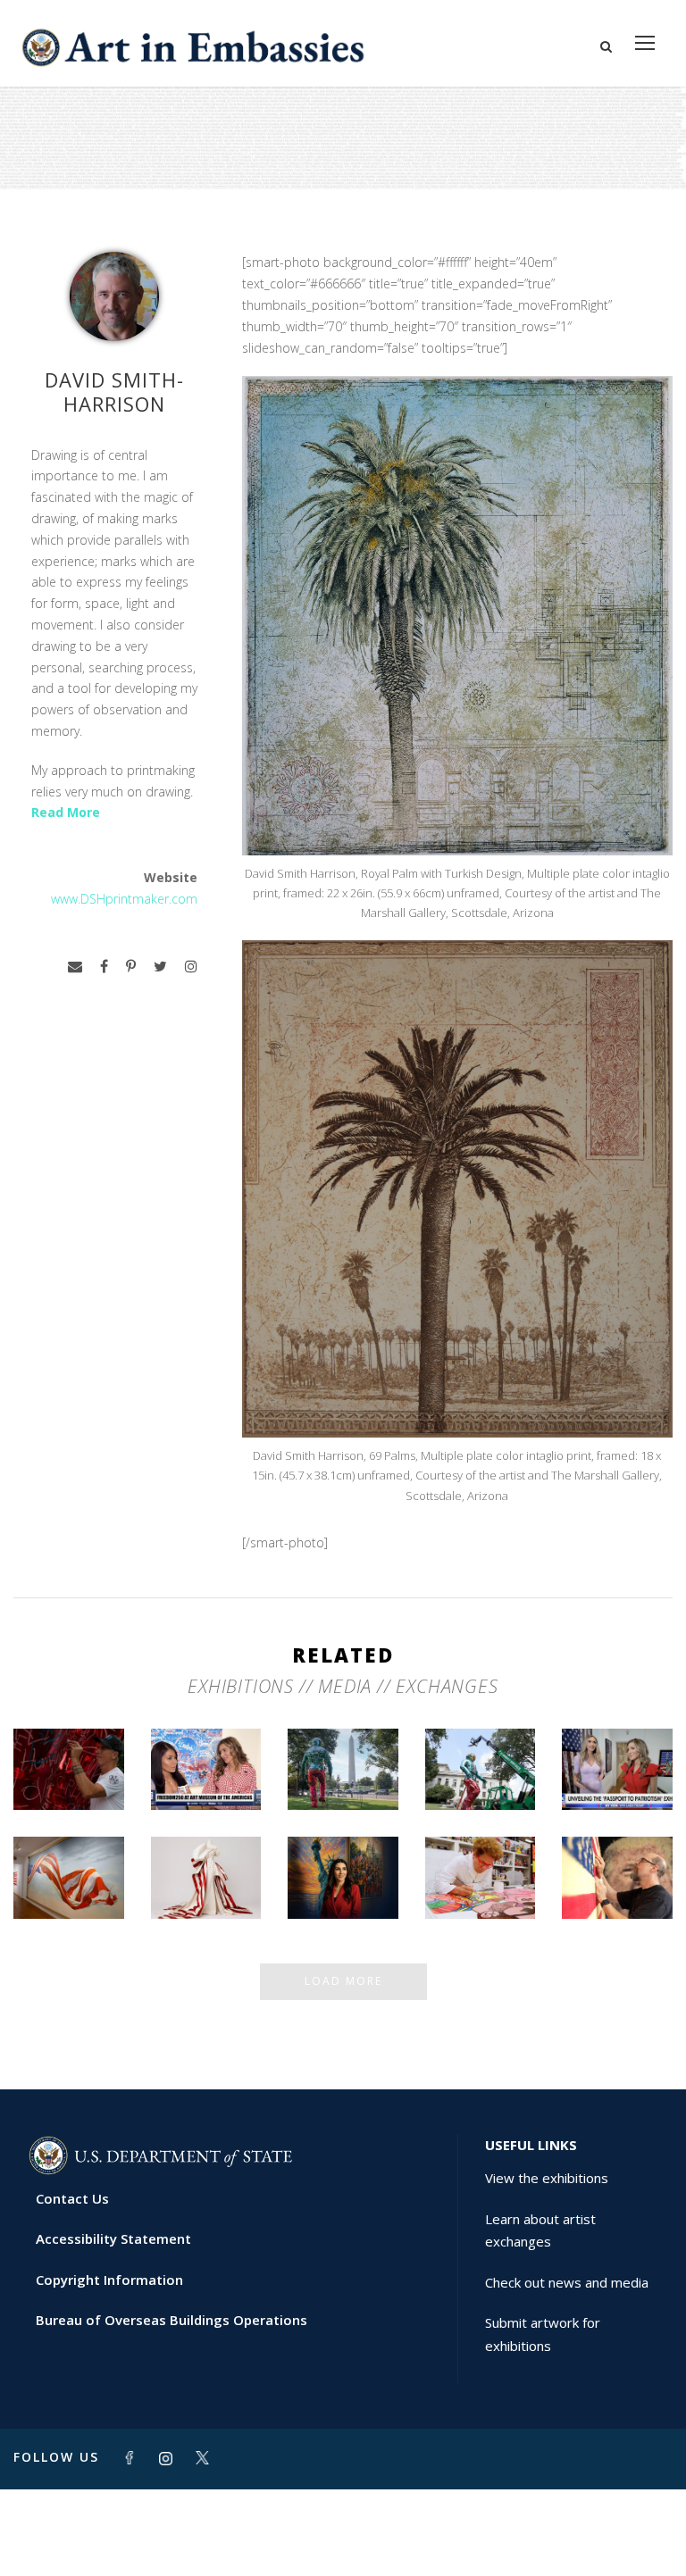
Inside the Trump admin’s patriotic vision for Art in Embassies (206, 1849)
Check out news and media (567, 2282)
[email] (75, 967)
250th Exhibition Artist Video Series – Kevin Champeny (617, 1849)
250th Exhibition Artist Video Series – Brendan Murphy (69, 1734)
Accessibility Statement (113, 2238)
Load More (343, 1981)
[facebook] (104, 967)
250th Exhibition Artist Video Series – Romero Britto (481, 1842)
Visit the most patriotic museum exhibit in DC (343, 1857)
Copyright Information (109, 2280)
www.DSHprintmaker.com (124, 899)
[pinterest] (131, 967)
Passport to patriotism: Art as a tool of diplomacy (617, 1748)
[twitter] (160, 967)
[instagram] (191, 967)
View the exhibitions (547, 2178)
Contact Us (72, 2198)
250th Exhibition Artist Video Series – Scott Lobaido (69, 1849)
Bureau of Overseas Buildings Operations (171, 2320)
